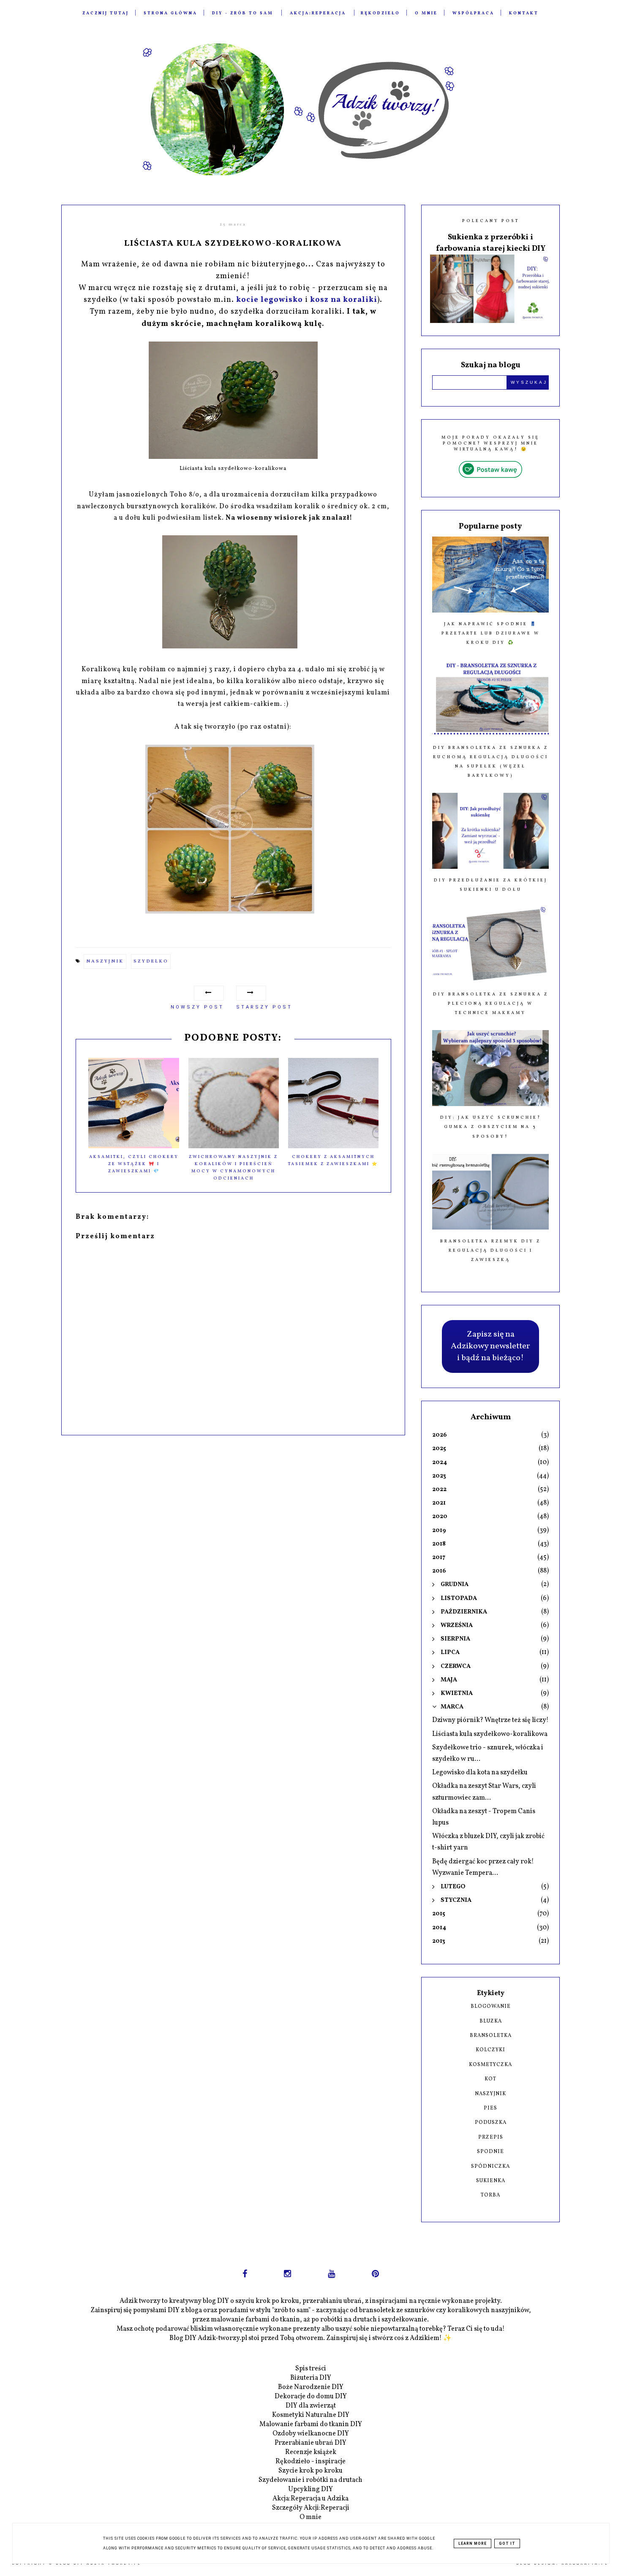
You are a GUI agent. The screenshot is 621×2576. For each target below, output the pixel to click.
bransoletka (491, 2036)
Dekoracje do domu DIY (311, 2397)
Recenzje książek (311, 2452)
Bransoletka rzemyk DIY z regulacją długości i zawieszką (490, 1250)
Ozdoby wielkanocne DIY (311, 2434)
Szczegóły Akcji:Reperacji (311, 2508)
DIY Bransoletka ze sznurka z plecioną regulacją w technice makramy (491, 1003)
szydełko (151, 961)
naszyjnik (105, 961)
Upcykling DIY (310, 2489)
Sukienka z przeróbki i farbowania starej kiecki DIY (491, 243)
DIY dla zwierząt (311, 2406)
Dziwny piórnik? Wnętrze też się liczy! (490, 1720)
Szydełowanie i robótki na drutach (310, 2480)
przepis (491, 2137)
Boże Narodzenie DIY (311, 2387)
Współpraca (473, 13)
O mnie (426, 13)
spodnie (490, 2152)
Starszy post (264, 1007)
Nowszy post (197, 1007)
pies (490, 2108)
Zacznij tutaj (106, 13)
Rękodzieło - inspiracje (310, 2462)
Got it (507, 2543)
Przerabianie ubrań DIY (310, 2443)
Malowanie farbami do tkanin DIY (311, 2424)
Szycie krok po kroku (310, 2471)
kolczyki (490, 2050)
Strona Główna (170, 13)
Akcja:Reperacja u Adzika (310, 2499)
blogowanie (491, 2007)
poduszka (491, 2123)
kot (490, 2079)
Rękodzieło (380, 13)
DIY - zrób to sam (243, 13)
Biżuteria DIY (311, 2378)
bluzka (491, 2021)
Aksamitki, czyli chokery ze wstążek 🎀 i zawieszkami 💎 (134, 1164)
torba (490, 2195)
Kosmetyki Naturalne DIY (311, 2415)
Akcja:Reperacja (318, 13)
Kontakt (524, 13)
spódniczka (490, 2167)
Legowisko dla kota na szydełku (480, 1773)
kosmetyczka (490, 2065)
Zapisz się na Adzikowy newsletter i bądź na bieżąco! (490, 1346)
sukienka (491, 2181)
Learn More (473, 2543)
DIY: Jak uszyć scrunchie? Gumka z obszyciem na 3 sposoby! (491, 1127)
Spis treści (311, 2369)
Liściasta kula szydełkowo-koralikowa (490, 1734)
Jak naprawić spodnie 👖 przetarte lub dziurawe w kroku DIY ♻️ (491, 633)
